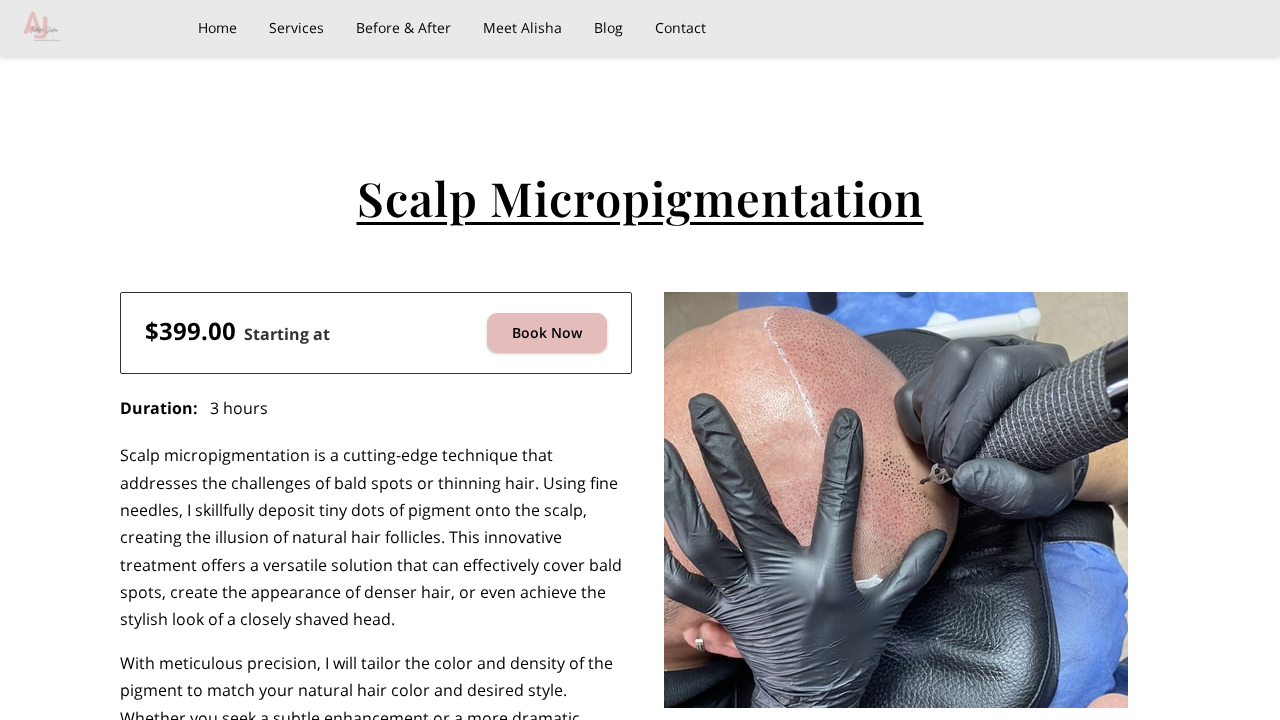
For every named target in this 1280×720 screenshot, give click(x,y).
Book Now (547, 332)
